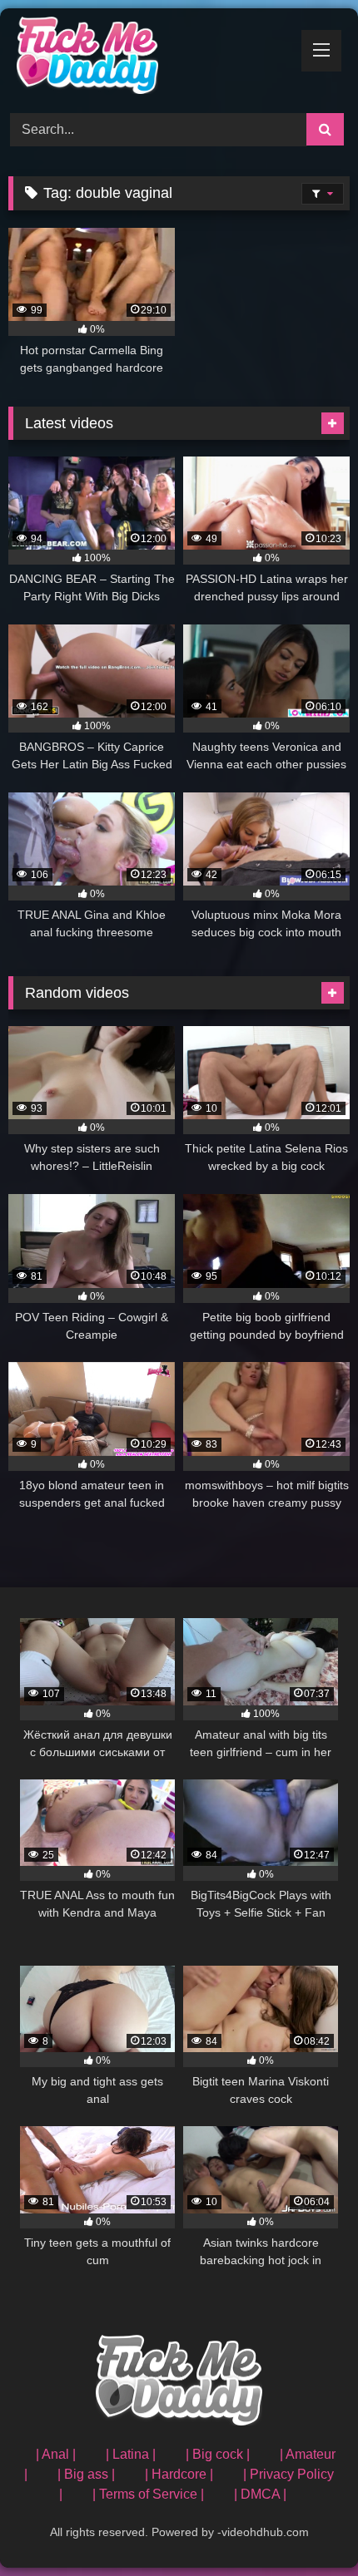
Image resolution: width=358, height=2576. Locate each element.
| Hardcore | (179, 2474)
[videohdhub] (147, 58)
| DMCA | (260, 2494)
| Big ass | (86, 2474)
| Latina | (131, 2454)
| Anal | (56, 2454)
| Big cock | (218, 2454)
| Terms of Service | (148, 2494)
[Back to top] (306, 2527)
